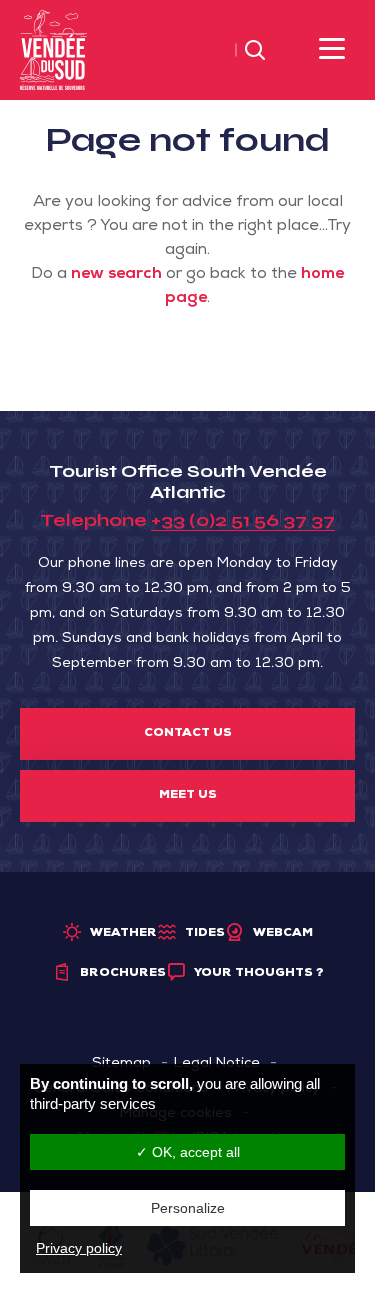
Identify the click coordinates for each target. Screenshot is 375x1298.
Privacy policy (79, 1248)
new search (116, 275)
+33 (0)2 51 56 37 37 (243, 520)
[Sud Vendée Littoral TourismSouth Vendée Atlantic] (53, 51)
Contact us (188, 734)
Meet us (188, 796)
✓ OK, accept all (188, 1152)
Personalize (188, 1208)
